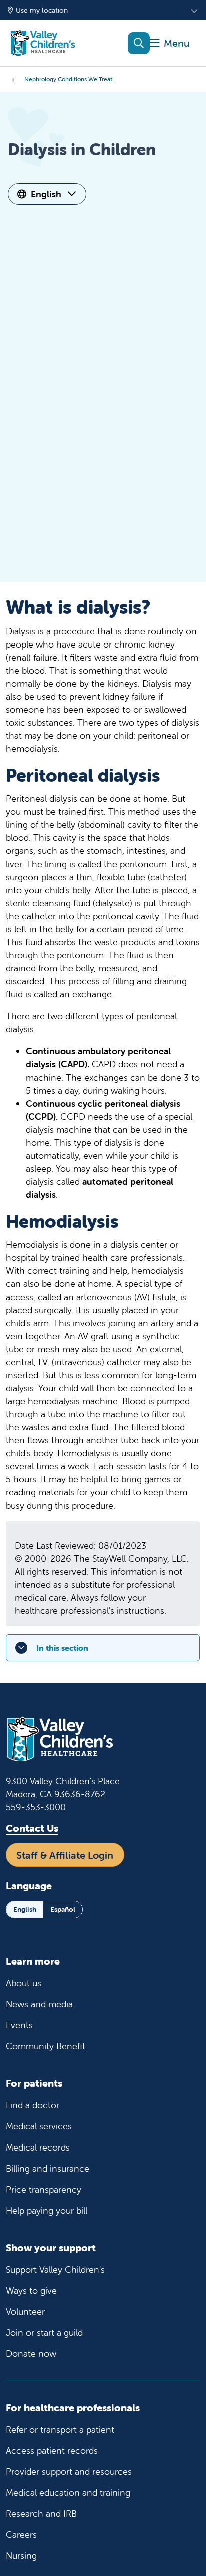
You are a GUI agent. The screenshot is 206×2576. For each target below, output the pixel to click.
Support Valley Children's (55, 2270)
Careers (21, 2535)
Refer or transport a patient (60, 2429)
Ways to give (31, 2291)
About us (24, 1983)
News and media (39, 2004)
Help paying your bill (47, 2210)
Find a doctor (33, 2105)
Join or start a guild (44, 2333)
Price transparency (44, 2189)
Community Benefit (46, 2046)
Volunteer (25, 2312)
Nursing (21, 2556)
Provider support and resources (69, 2472)
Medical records (38, 2147)
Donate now (31, 2354)
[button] (170, 43)
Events (19, 2025)
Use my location (42, 10)
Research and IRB (41, 2514)
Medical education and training (68, 2493)
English (46, 194)
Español (63, 1909)
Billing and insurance (48, 2168)
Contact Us (32, 1828)
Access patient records (52, 2450)
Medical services (39, 2126)
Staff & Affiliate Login (65, 1855)
